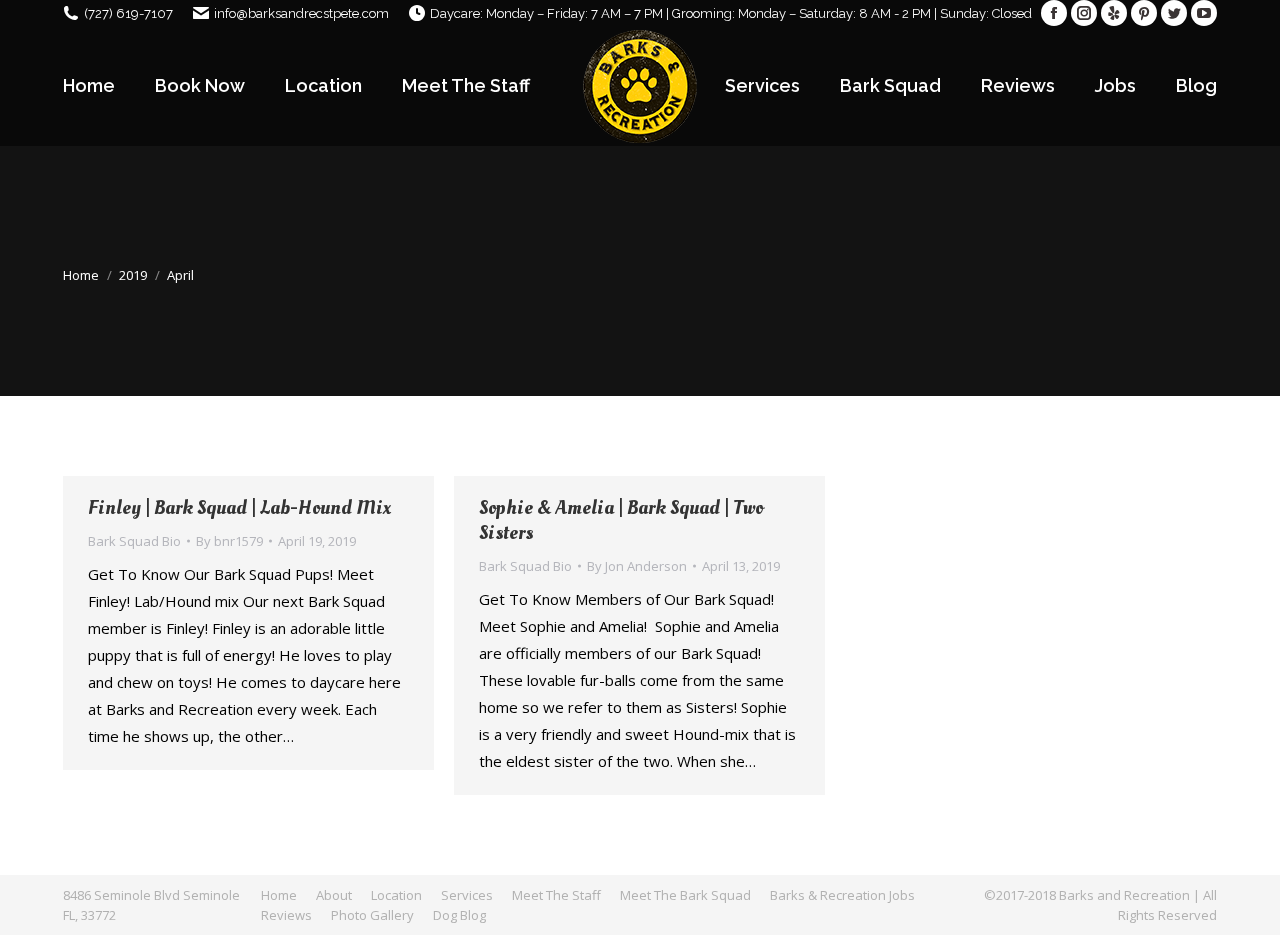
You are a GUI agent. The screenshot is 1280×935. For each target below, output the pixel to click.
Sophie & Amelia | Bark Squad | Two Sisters (621, 521)
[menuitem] (89, 86)
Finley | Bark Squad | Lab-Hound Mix (239, 508)
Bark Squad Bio (134, 541)
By (229, 541)
